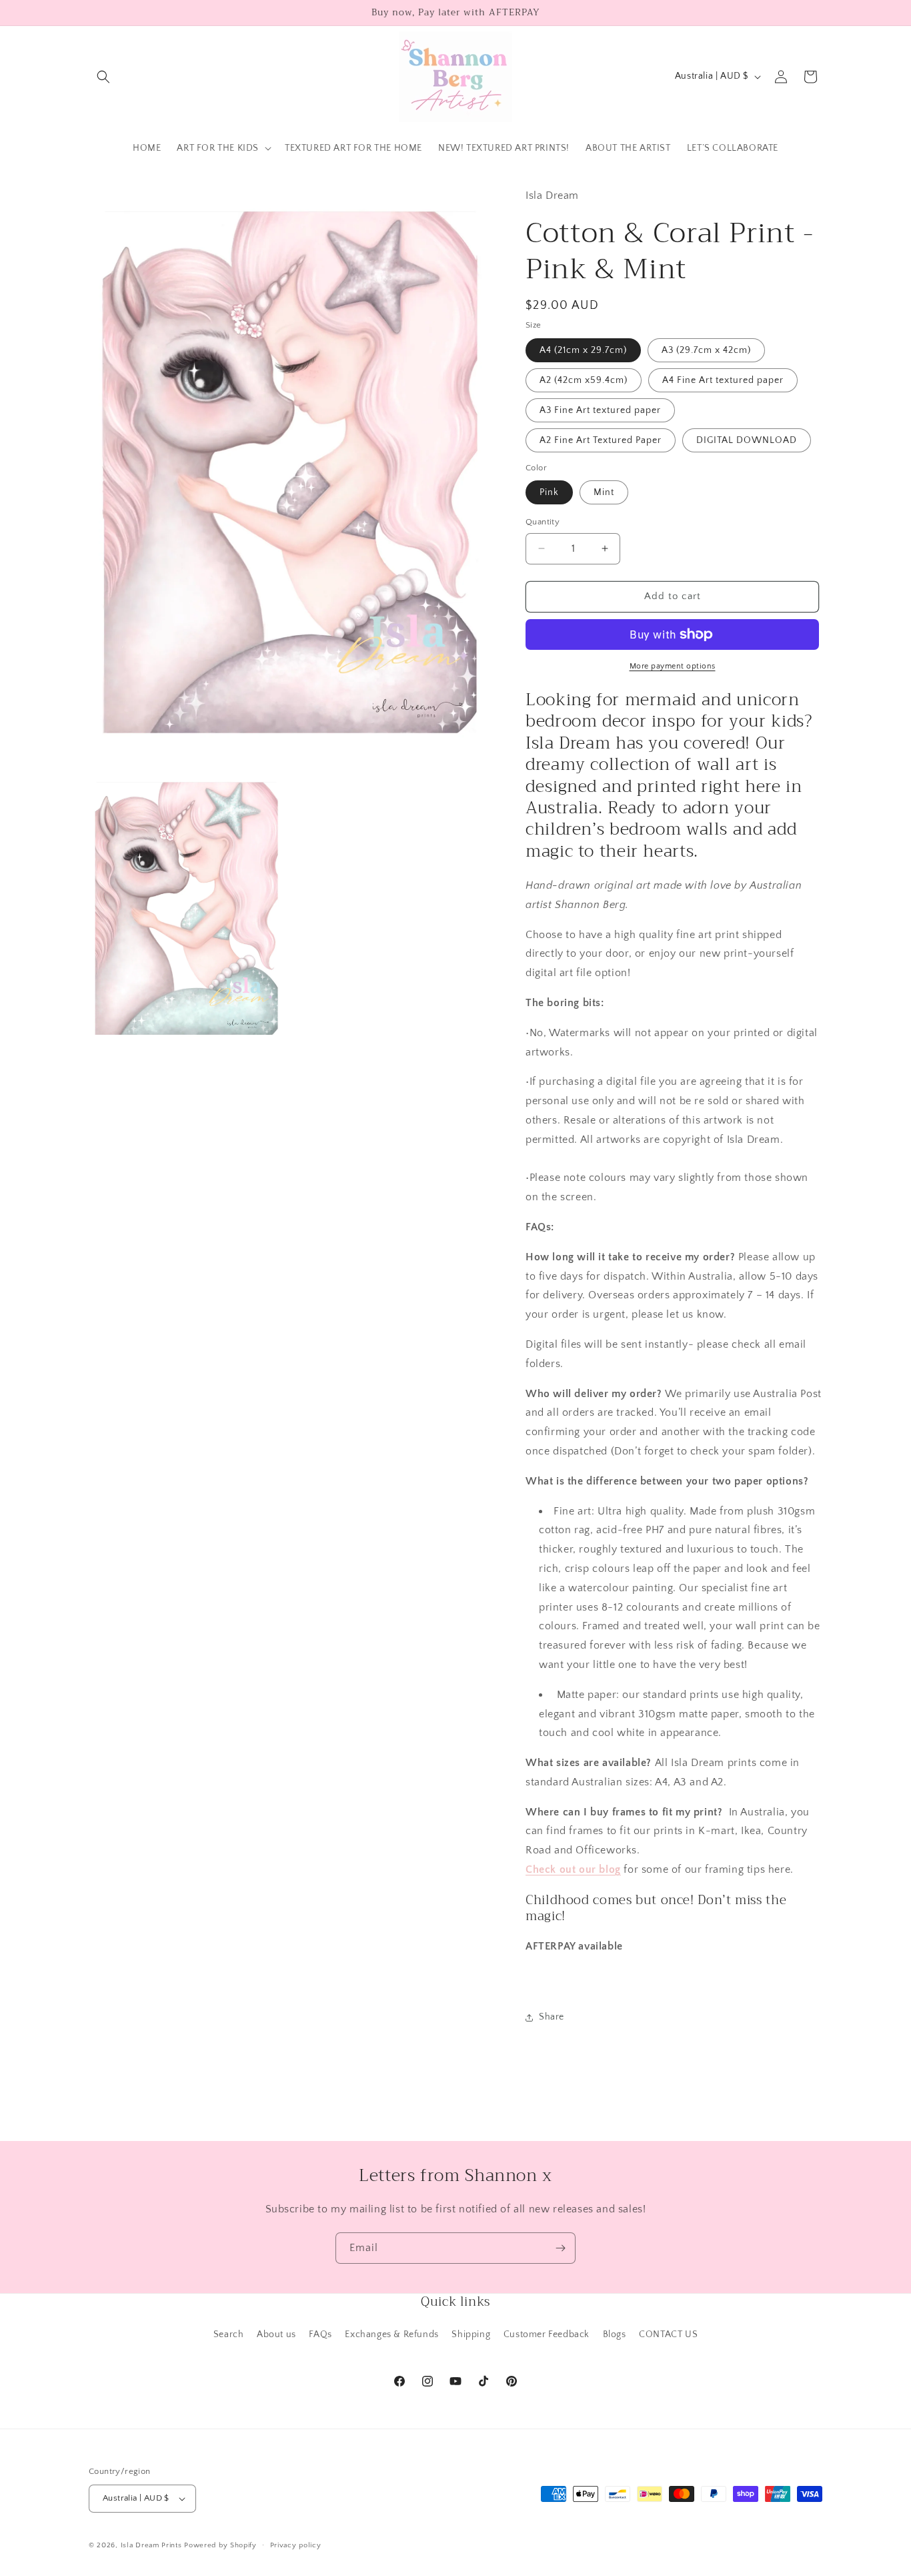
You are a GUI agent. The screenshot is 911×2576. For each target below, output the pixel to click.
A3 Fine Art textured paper (600, 410)
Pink (549, 492)
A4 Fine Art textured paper (723, 380)
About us (276, 2334)
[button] (103, 77)
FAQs (320, 2334)
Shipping (471, 2334)
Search (229, 2334)
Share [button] (552, 2017)
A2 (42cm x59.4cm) (584, 380)
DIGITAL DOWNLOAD (747, 440)
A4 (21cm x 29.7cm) (583, 350)
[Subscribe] (560, 2248)
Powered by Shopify (220, 2545)
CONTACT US (668, 2334)
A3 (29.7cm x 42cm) (706, 350)
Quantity (543, 522)
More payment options (673, 666)
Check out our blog (573, 1869)
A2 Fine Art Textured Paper (601, 440)
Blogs (615, 2334)
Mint (604, 492)
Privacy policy (296, 2545)
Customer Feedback (547, 2334)
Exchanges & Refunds (391, 2334)
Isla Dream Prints (151, 2545)
